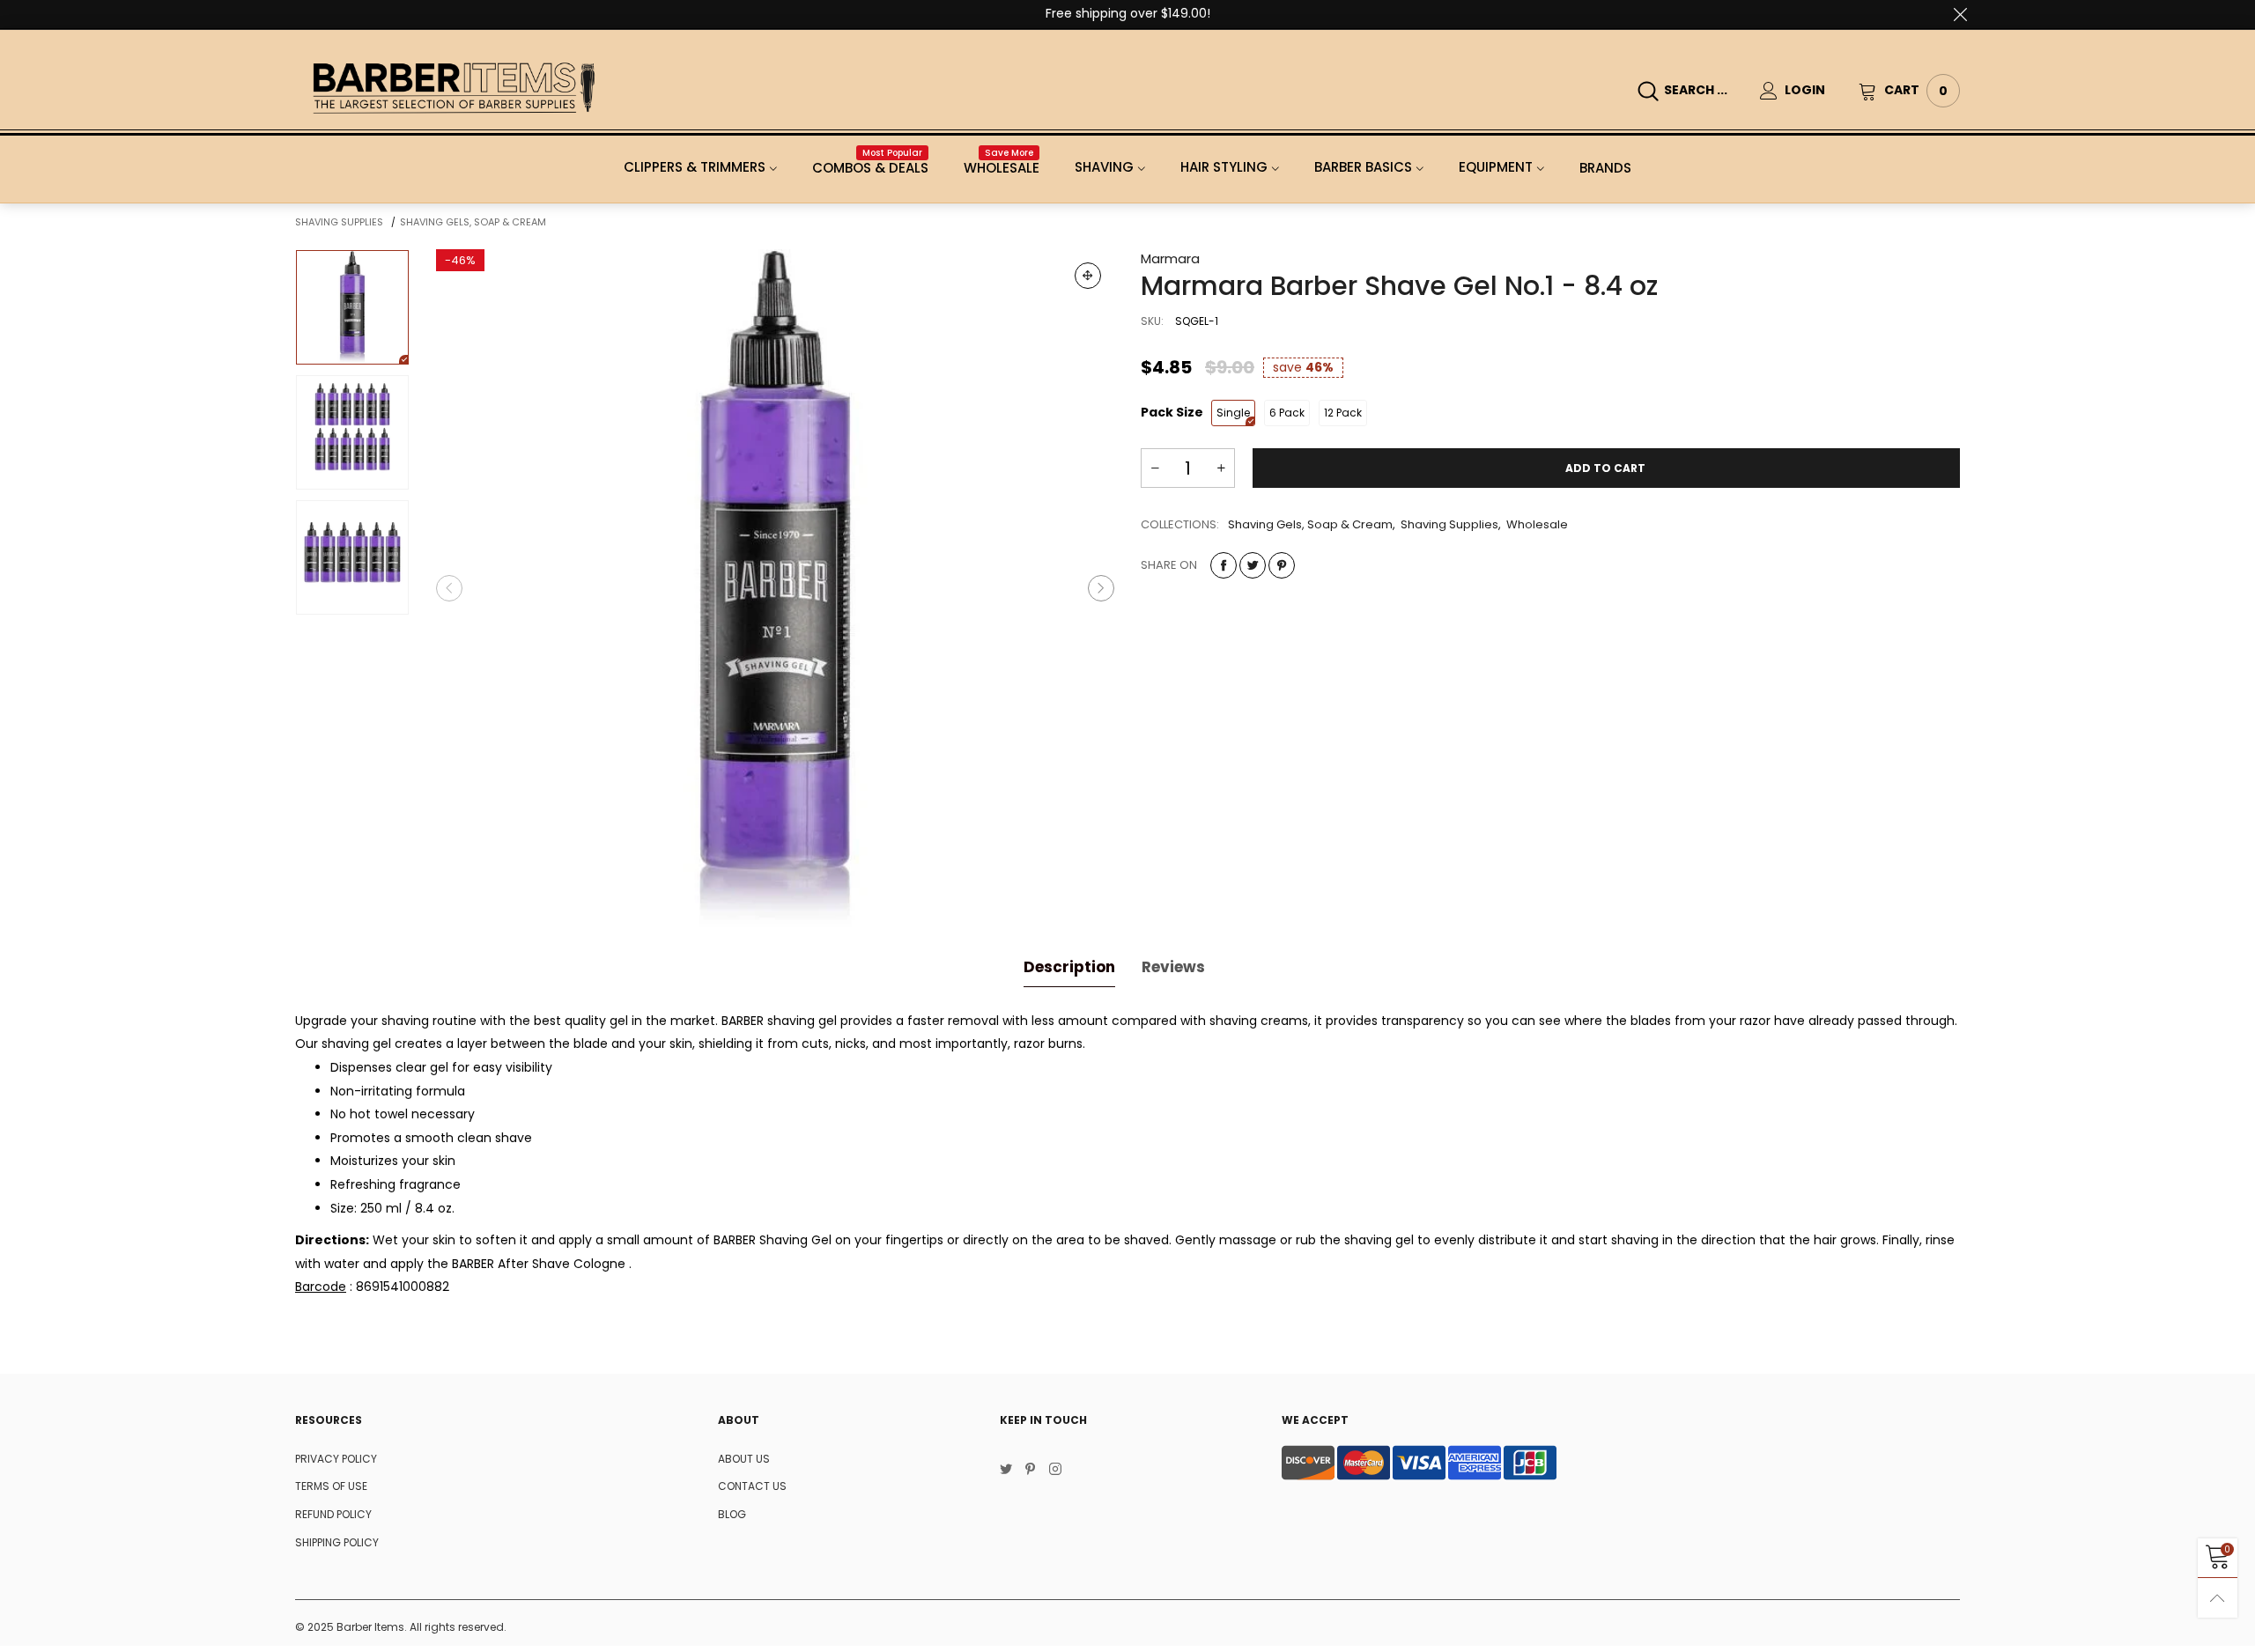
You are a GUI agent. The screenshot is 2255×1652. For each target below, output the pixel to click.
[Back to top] (2218, 1598)
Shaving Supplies (1449, 524)
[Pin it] (1282, 565)
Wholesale (1002, 168)
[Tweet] (1253, 565)
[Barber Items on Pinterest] (1031, 1471)
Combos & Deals (870, 168)
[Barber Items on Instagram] (1055, 1471)
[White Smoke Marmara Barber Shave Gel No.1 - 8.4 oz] (352, 432)
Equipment (1496, 167)
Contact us (752, 1486)
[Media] (1088, 276)
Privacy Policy (336, 1459)
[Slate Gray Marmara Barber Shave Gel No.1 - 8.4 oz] (775, 588)
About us (744, 1459)
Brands (1605, 168)
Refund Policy (333, 1514)
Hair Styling (1224, 167)
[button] (449, 588)
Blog (732, 1514)
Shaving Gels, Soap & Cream (1310, 524)
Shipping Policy (337, 1542)
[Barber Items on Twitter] (1006, 1471)
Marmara (1170, 258)
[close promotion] (1960, 14)
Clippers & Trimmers (695, 167)
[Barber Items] (454, 88)
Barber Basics (1363, 167)
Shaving (1104, 167)
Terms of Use (331, 1486)
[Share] (1224, 565)
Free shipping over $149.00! (1128, 13)
